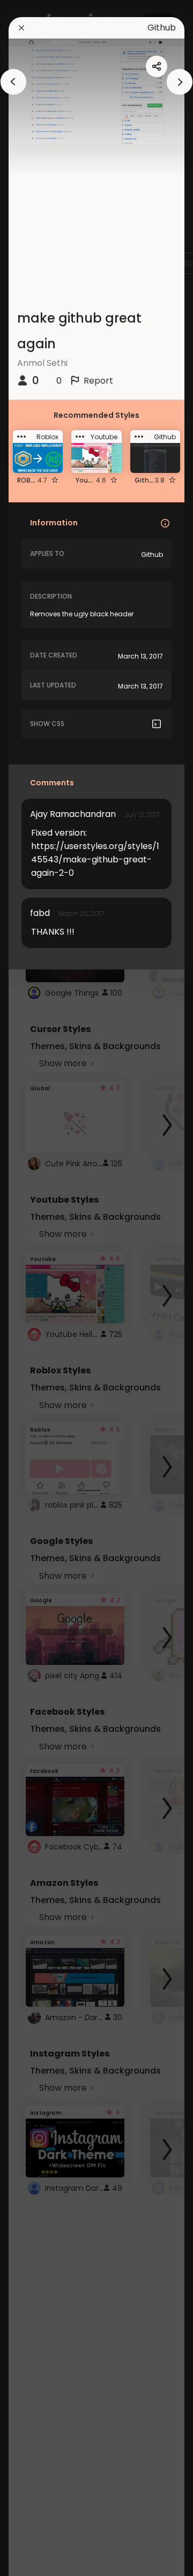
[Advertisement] (43, 1288)
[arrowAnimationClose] (13, 82)
